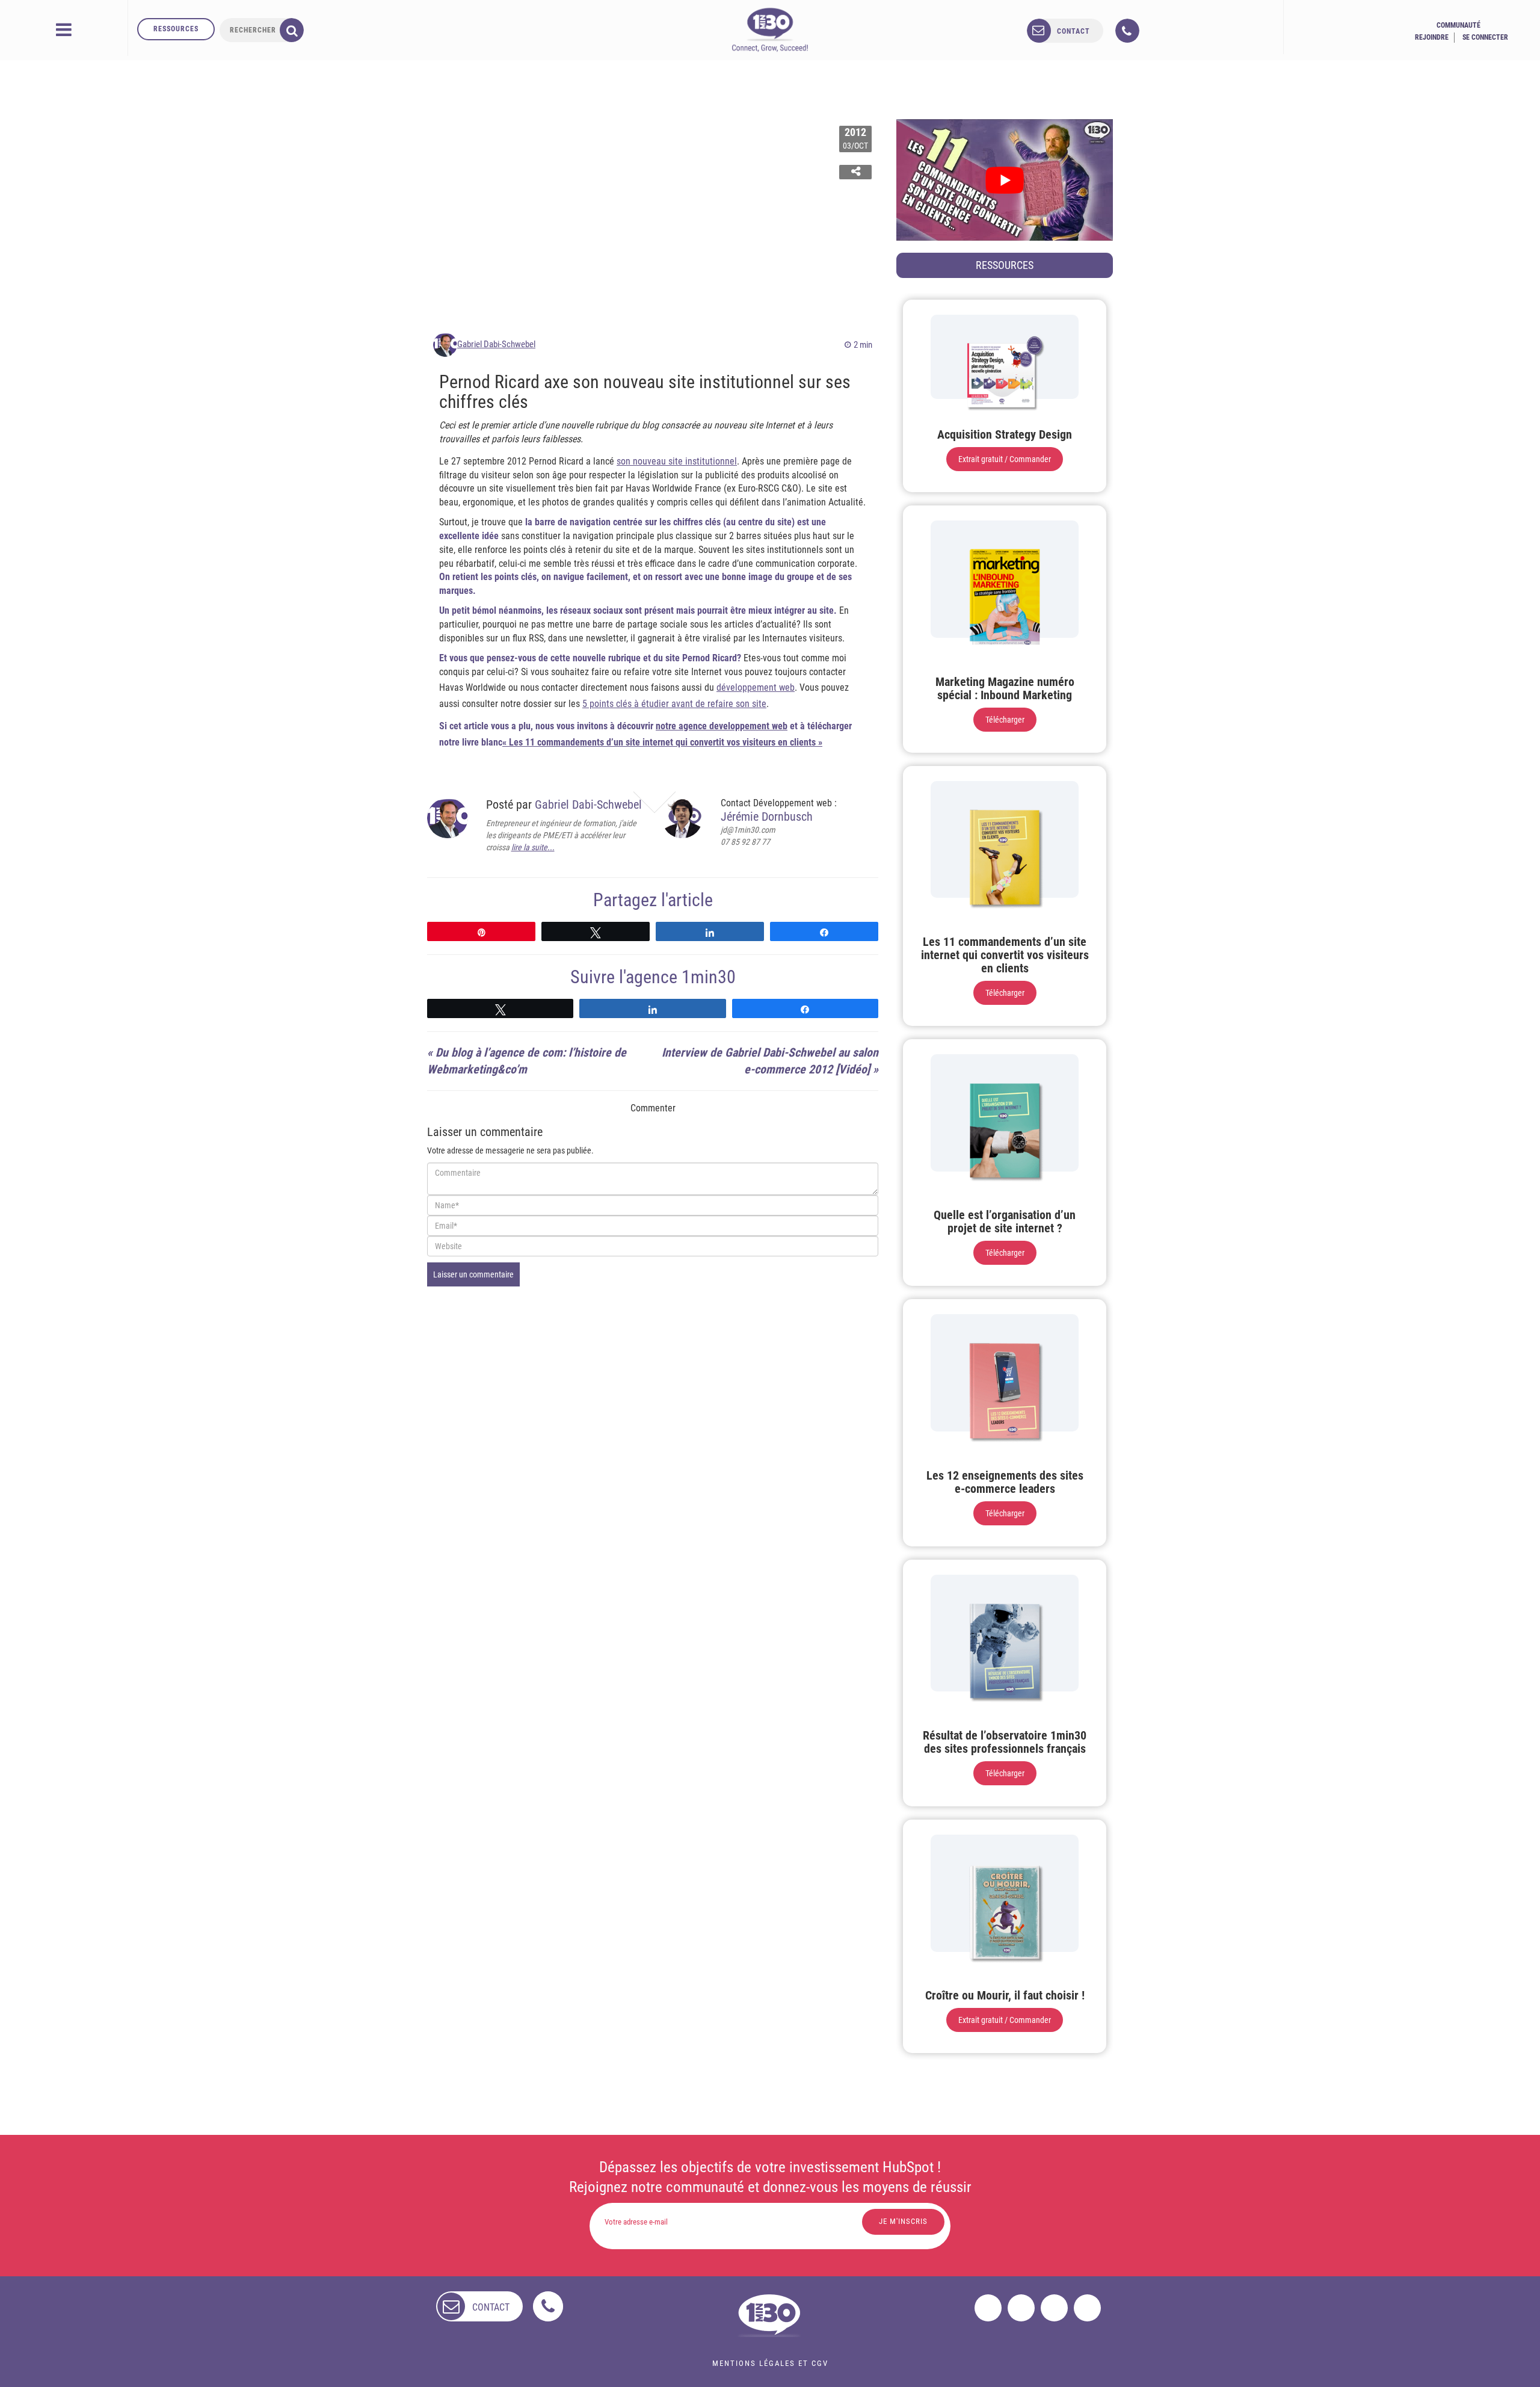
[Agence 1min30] (770, 29)
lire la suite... (533, 847)
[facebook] (988, 2308)
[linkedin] (1054, 2308)
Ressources (176, 29)
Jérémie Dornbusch (767, 817)
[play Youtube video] (1005, 180)
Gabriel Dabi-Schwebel (496, 344)
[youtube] (1087, 2308)
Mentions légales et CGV (770, 2363)
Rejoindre (1432, 37)
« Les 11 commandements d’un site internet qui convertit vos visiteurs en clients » (662, 742)
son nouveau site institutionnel (677, 461)
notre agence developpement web (722, 726)
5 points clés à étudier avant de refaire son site (674, 704)
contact (1073, 31)
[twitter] (1021, 2308)
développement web (756, 687)
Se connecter (1485, 37)
